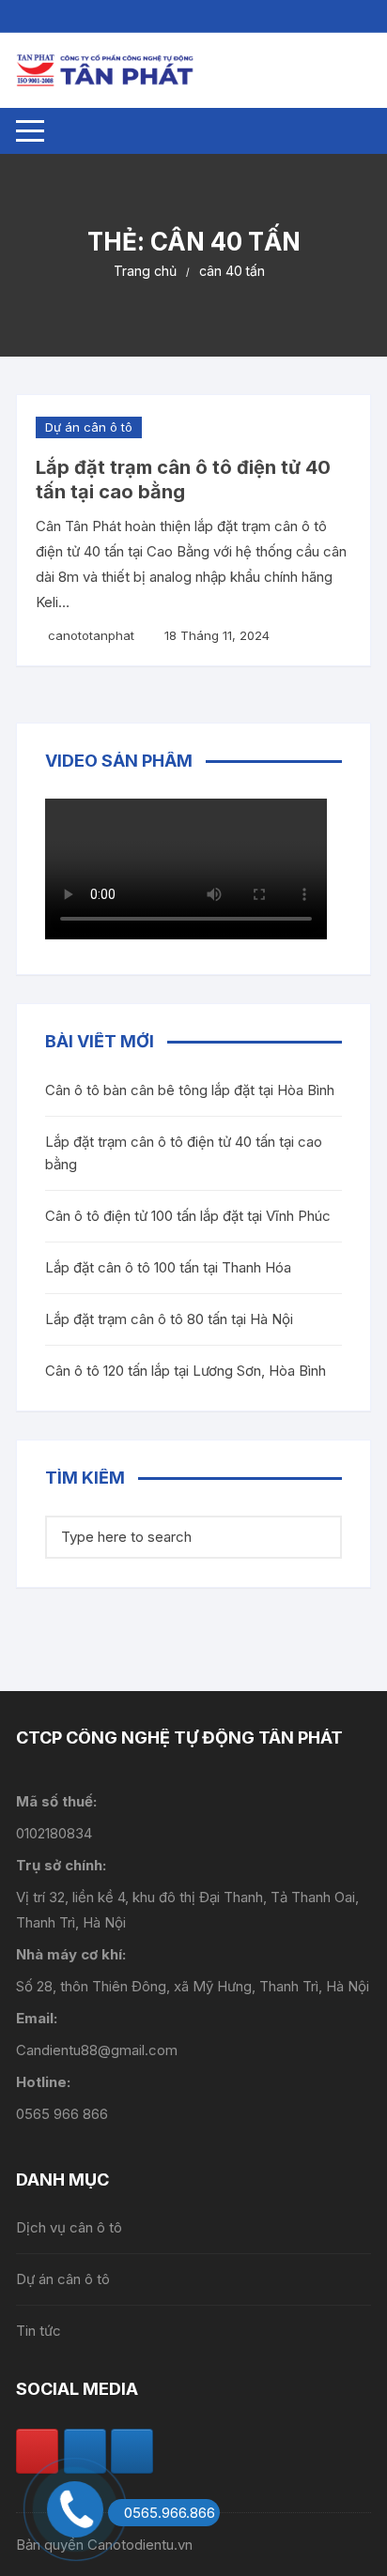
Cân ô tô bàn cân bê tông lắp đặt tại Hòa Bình (190, 1090)
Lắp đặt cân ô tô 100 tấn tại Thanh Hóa (168, 1267)
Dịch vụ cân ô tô (69, 2227)
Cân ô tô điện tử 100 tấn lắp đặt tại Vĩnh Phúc (188, 1216)
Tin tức (39, 2331)
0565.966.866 (170, 2513)
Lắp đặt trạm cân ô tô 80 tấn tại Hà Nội (169, 1319)
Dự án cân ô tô (89, 427)
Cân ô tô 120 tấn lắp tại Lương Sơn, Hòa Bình (186, 1371)
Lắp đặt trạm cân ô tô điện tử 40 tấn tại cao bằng (184, 1153)
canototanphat (91, 635)
